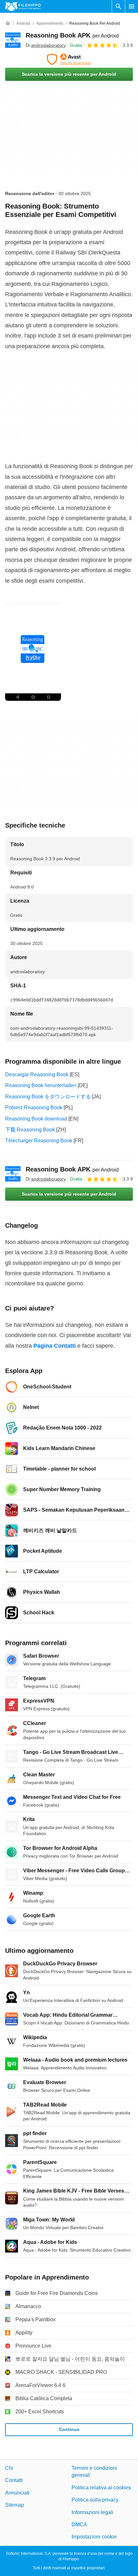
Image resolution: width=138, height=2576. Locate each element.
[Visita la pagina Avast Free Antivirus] (69, 59)
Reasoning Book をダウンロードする (48, 1097)
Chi (9, 2468)
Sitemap (15, 2505)
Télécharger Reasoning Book (39, 1141)
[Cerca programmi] (118, 6)
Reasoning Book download (36, 1119)
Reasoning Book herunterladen (41, 1085)
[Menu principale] (132, 6)
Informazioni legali (92, 2512)
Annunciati (17, 2493)
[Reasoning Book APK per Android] (13, 40)
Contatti (14, 2480)
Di (46, 45)
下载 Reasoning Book (30, 1130)
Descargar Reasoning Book (37, 1074)
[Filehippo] (23, 6)
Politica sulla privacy (95, 2500)
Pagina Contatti (55, 1346)
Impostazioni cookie (94, 2537)
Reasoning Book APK (72, 35)
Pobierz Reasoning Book (34, 1108)
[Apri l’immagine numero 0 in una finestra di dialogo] (33, 651)
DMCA (79, 2524)
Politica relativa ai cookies (101, 2488)
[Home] (8, 23)
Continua (69, 2429)
